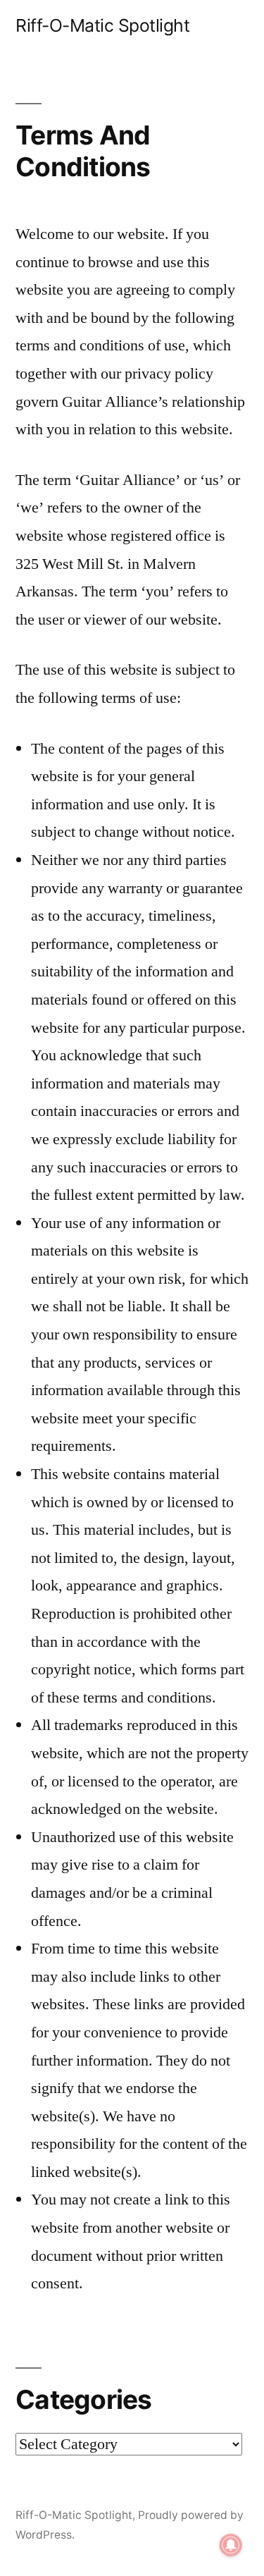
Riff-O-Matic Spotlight (102, 25)
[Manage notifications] (231, 2545)
